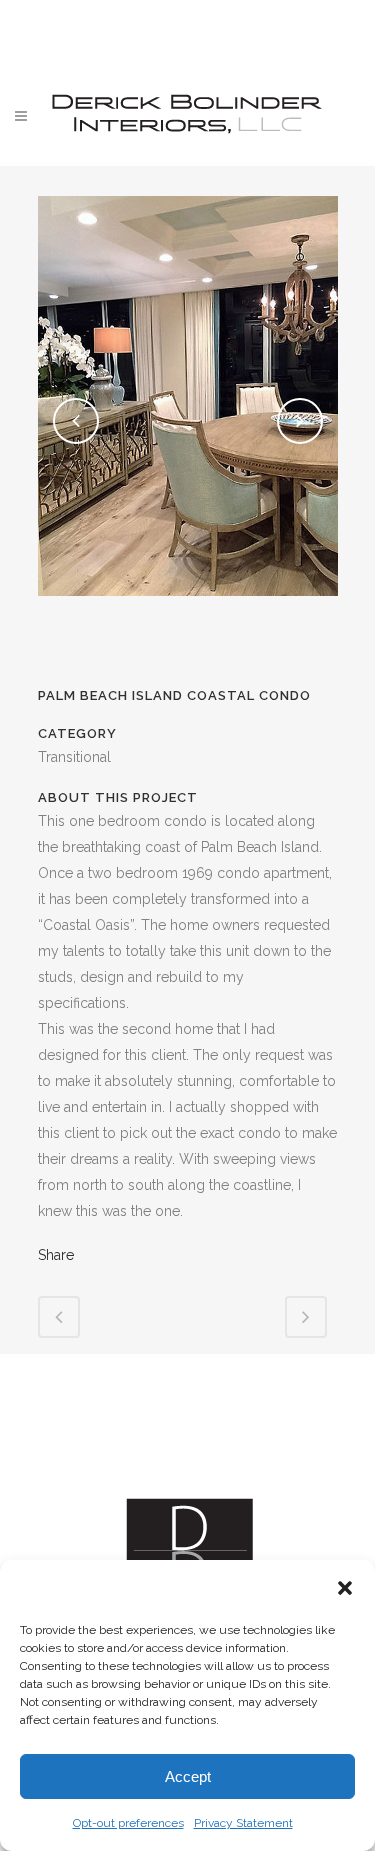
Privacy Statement (243, 1823)
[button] (345, 1588)
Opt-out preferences (128, 1823)
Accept (188, 1776)
